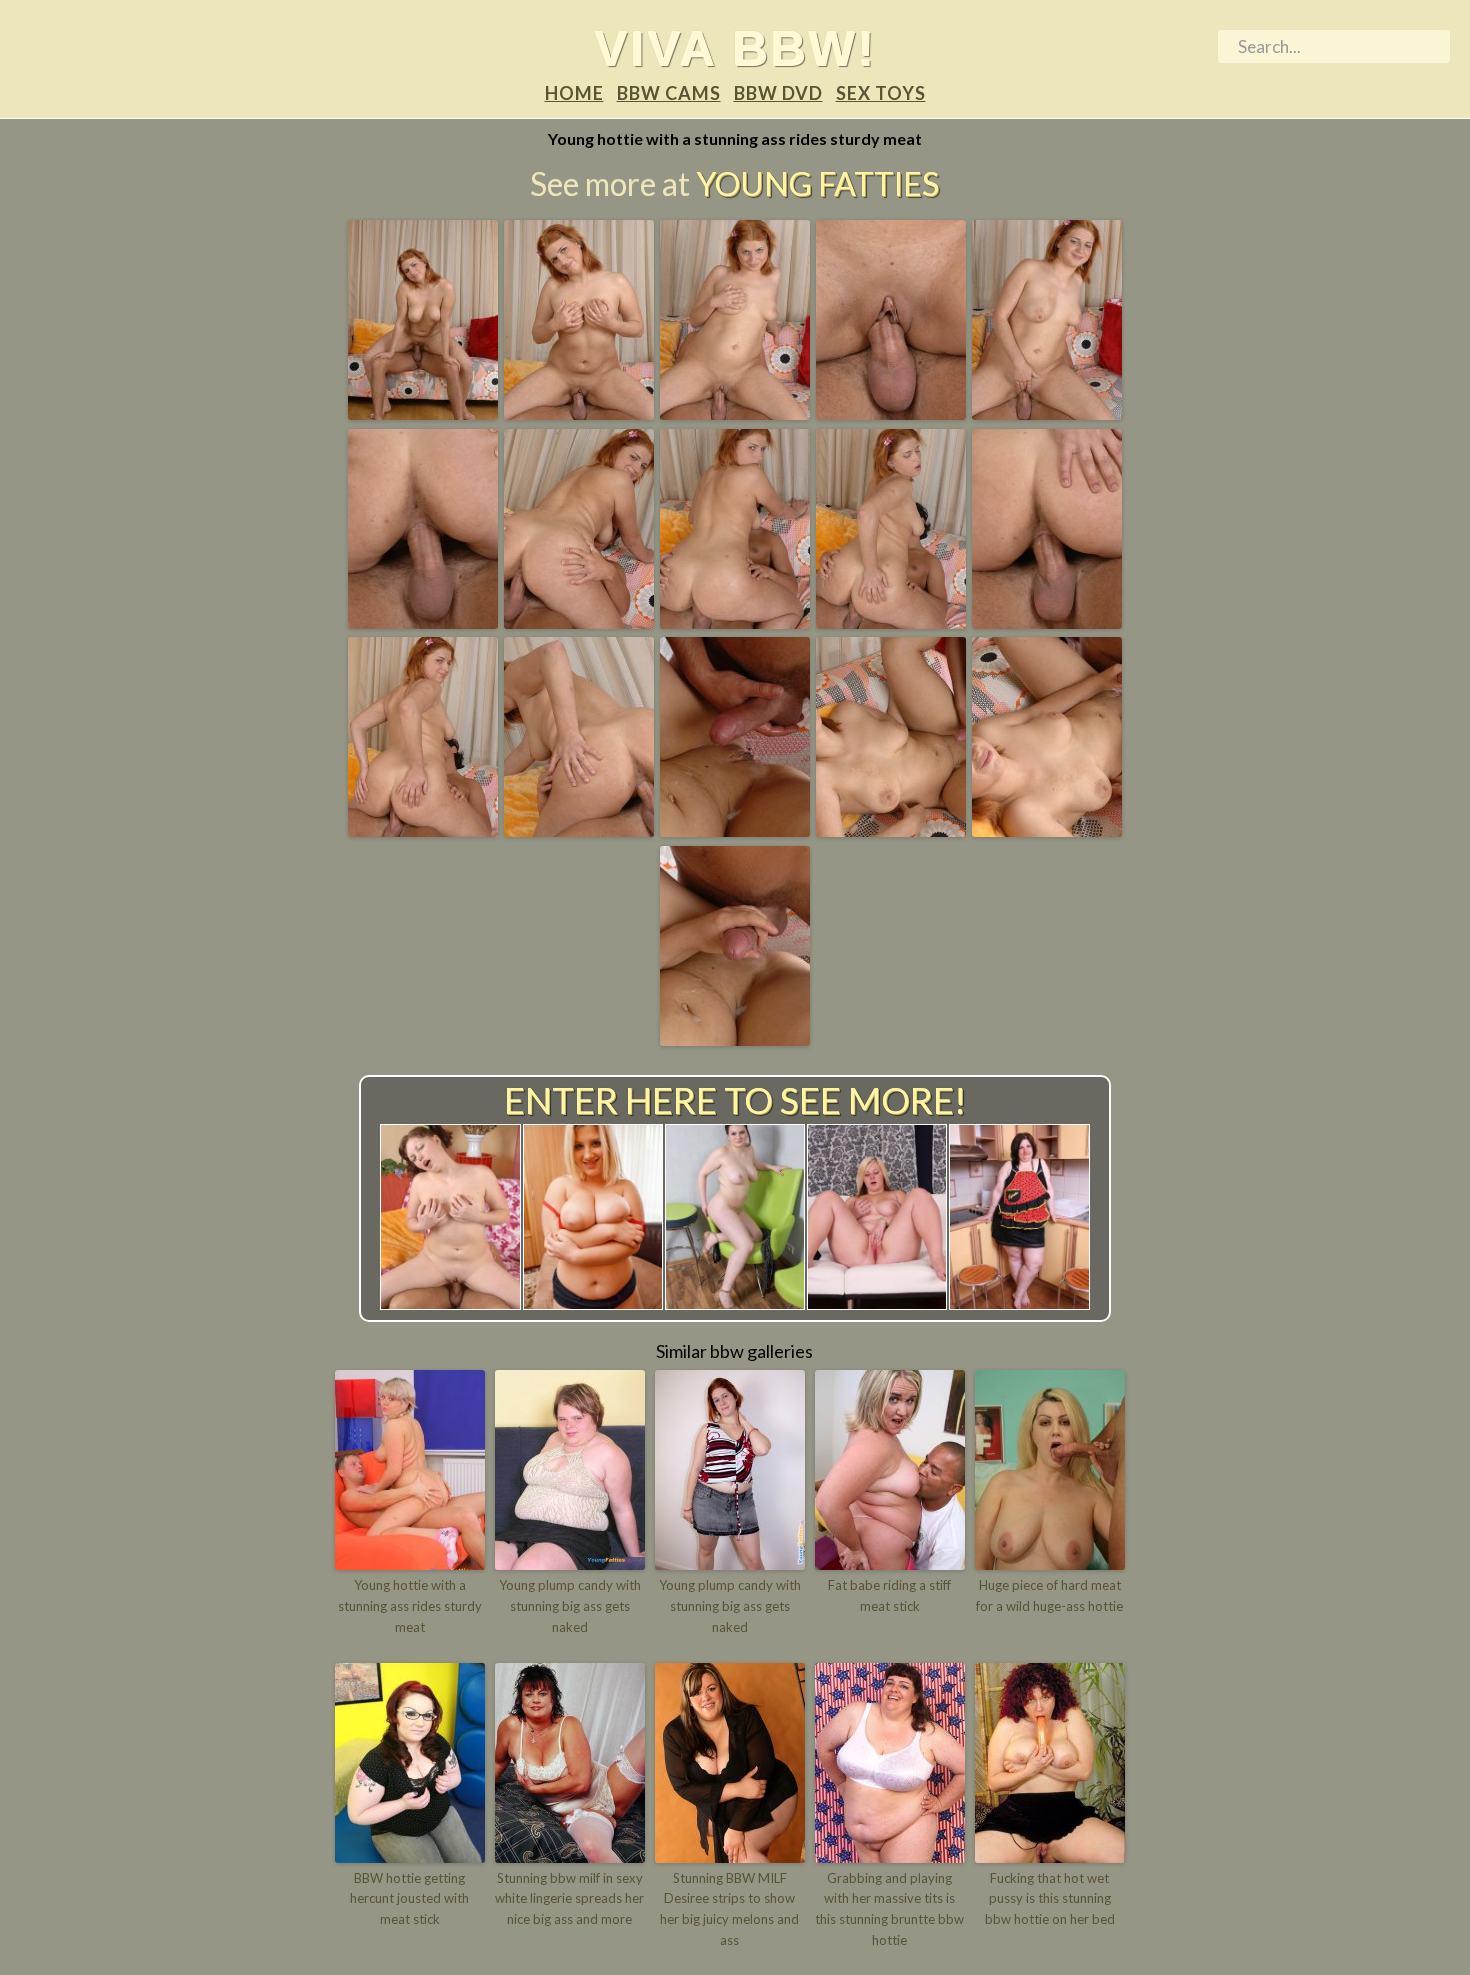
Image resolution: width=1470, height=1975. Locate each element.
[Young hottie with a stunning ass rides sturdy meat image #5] (1047, 413)
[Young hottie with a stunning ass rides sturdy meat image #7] (579, 622)
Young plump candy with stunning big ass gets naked (570, 1606)
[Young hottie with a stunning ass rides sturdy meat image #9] (891, 622)
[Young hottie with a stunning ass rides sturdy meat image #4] (891, 413)
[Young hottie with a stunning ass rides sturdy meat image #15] (1047, 830)
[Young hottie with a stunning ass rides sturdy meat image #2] (579, 413)
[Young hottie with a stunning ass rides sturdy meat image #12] (579, 830)
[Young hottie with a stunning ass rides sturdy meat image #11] (423, 830)
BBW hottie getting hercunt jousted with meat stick (409, 1899)
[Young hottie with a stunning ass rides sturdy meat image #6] (423, 622)
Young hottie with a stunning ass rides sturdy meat (410, 1606)
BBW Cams (669, 93)
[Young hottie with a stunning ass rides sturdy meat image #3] (735, 413)
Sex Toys (881, 93)
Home (574, 93)
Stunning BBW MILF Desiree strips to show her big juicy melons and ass (729, 1909)
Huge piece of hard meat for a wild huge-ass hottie (1049, 1595)
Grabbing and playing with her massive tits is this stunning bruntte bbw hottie (889, 1909)
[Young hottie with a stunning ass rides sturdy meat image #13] (735, 830)
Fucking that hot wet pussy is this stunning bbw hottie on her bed (1050, 1899)
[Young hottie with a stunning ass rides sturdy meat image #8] (735, 622)
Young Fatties (817, 183)
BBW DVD (778, 93)
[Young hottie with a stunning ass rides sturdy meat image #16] (735, 1039)
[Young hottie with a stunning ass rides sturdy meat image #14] (891, 830)
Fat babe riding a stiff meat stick (889, 1595)
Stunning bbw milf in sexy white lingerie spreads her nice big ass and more (569, 1899)
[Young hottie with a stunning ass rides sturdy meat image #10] (1047, 622)
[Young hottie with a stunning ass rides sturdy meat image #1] (423, 413)
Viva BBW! (735, 48)
